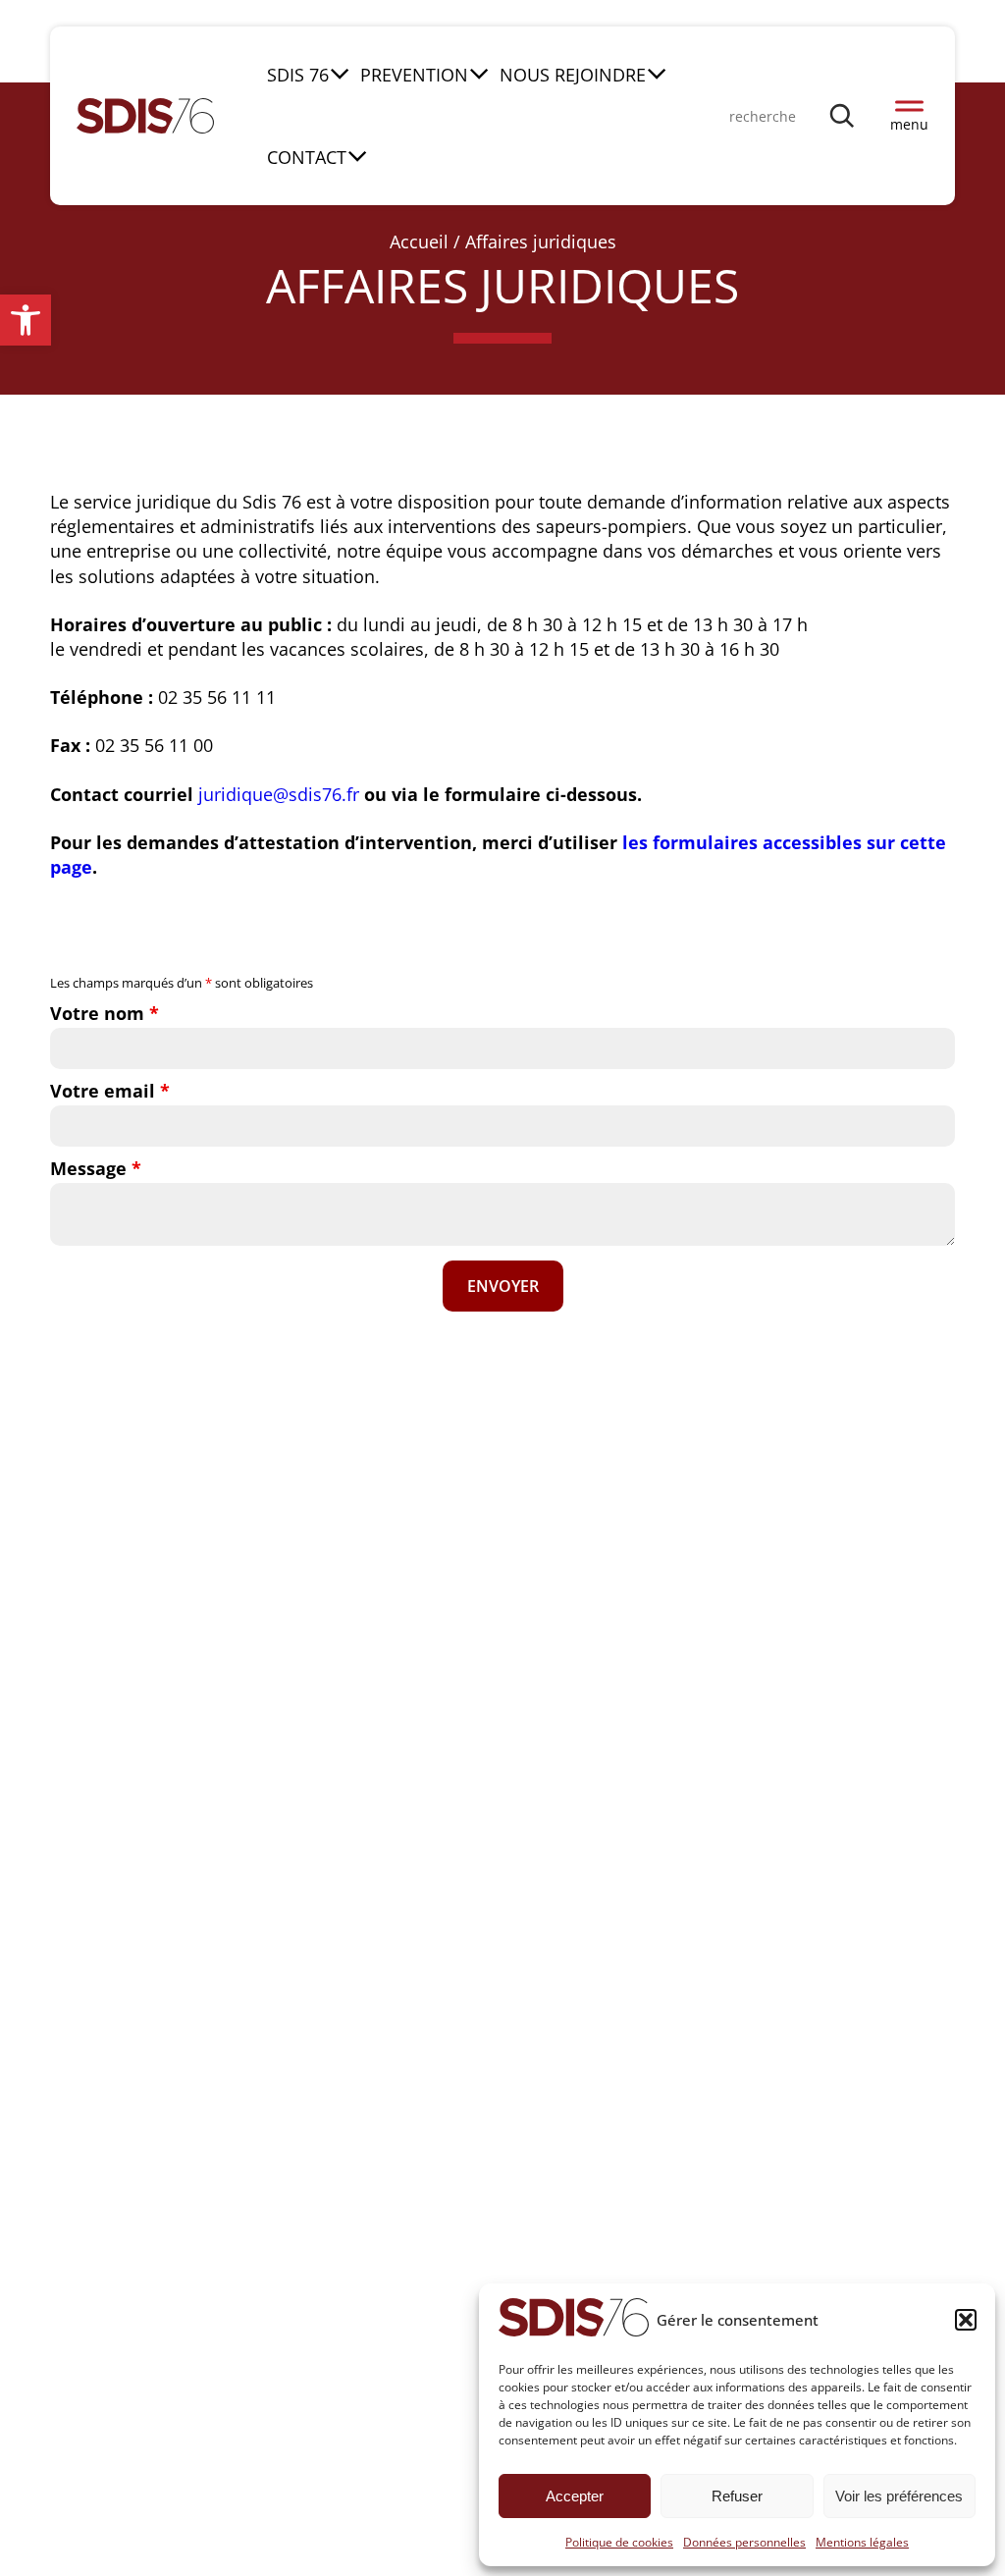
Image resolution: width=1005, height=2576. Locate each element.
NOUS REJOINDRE (573, 75)
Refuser (737, 2496)
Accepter (575, 2496)
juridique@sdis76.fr (279, 794)
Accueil (419, 241)
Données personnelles (744, 2542)
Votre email (110, 1091)
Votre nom (105, 1013)
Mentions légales (862, 2542)
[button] (26, 320)
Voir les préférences (899, 2496)
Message (96, 1168)
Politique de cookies (619, 2542)
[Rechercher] (843, 115)
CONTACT (307, 157)
